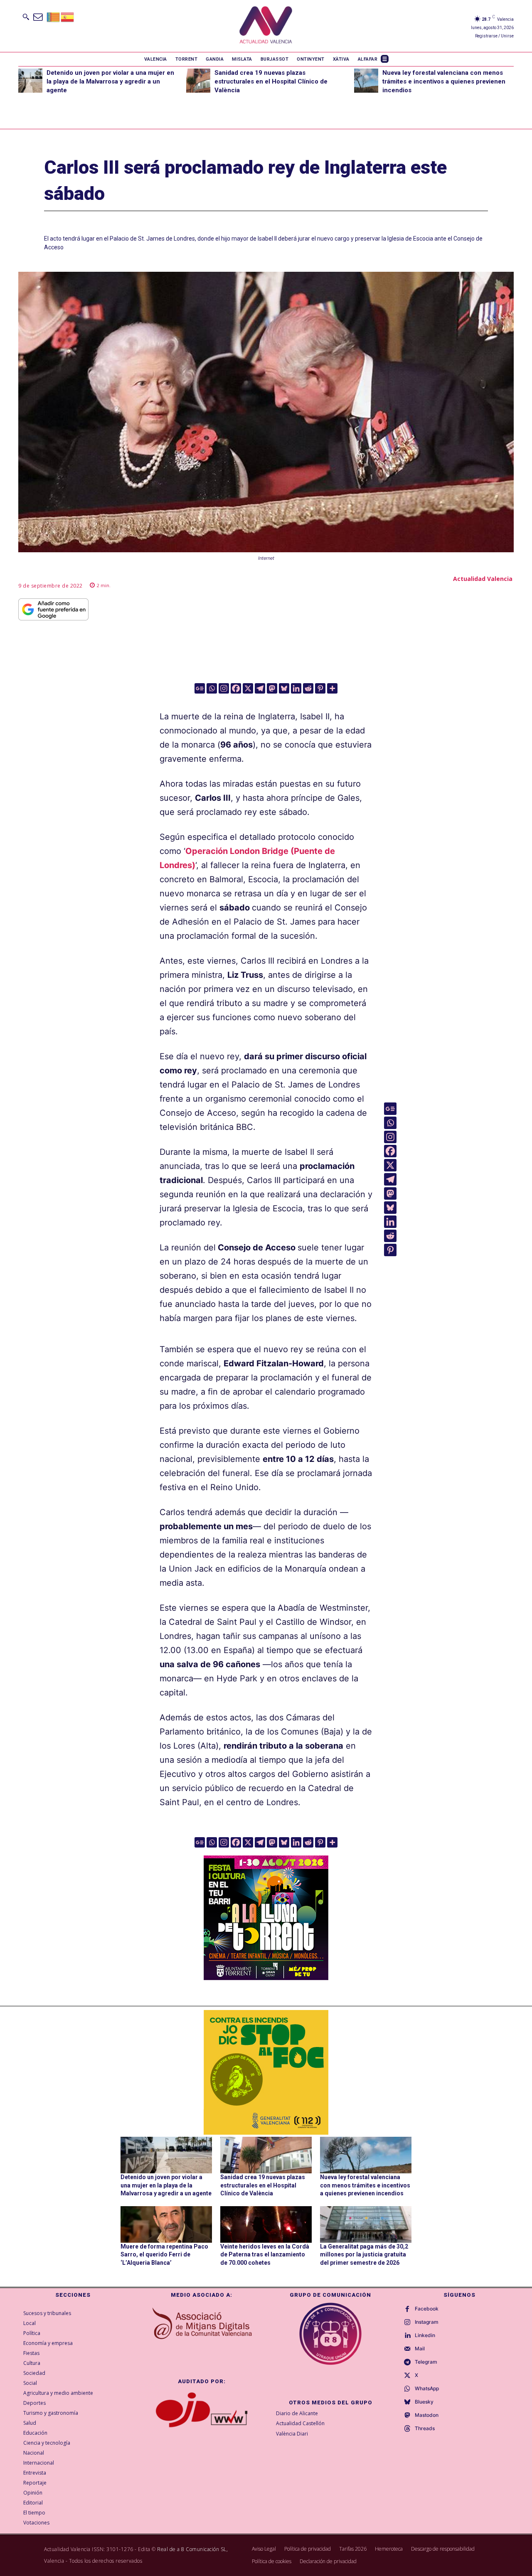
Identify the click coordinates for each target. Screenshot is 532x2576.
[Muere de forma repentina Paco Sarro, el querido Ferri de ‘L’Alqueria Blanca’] (166, 2224)
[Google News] (200, 688)
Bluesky (424, 2402)
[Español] (68, 16)
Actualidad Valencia (483, 579)
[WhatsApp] (407, 2389)
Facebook (427, 2309)
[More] (332, 688)
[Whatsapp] (212, 688)
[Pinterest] (320, 688)
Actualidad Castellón (300, 2423)
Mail (420, 2349)
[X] (248, 688)
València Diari (292, 2434)
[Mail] (407, 2349)
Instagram (427, 2322)
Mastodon (427, 2415)
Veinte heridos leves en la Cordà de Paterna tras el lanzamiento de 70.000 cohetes (265, 2255)
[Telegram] (260, 688)
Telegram (426, 2362)
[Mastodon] (272, 688)
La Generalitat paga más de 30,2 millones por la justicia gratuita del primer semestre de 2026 (364, 2255)
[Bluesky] (284, 688)
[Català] (54, 16)
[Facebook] (236, 688)
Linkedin (425, 2335)
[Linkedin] (296, 688)
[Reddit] (308, 688)
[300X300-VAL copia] (266, 2072)
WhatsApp (427, 2389)
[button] (26, 17)
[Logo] (266, 26)
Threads (425, 2428)
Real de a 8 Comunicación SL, (192, 2549)
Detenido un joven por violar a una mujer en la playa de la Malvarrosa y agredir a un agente (110, 81)
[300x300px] (266, 1977)
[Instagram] (224, 688)
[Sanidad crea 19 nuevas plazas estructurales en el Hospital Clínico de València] (198, 81)
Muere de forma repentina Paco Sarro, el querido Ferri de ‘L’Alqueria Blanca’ (164, 2255)
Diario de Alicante (297, 2413)
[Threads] (407, 2429)
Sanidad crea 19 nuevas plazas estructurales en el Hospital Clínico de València (271, 81)
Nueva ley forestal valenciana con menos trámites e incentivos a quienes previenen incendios (444, 81)
